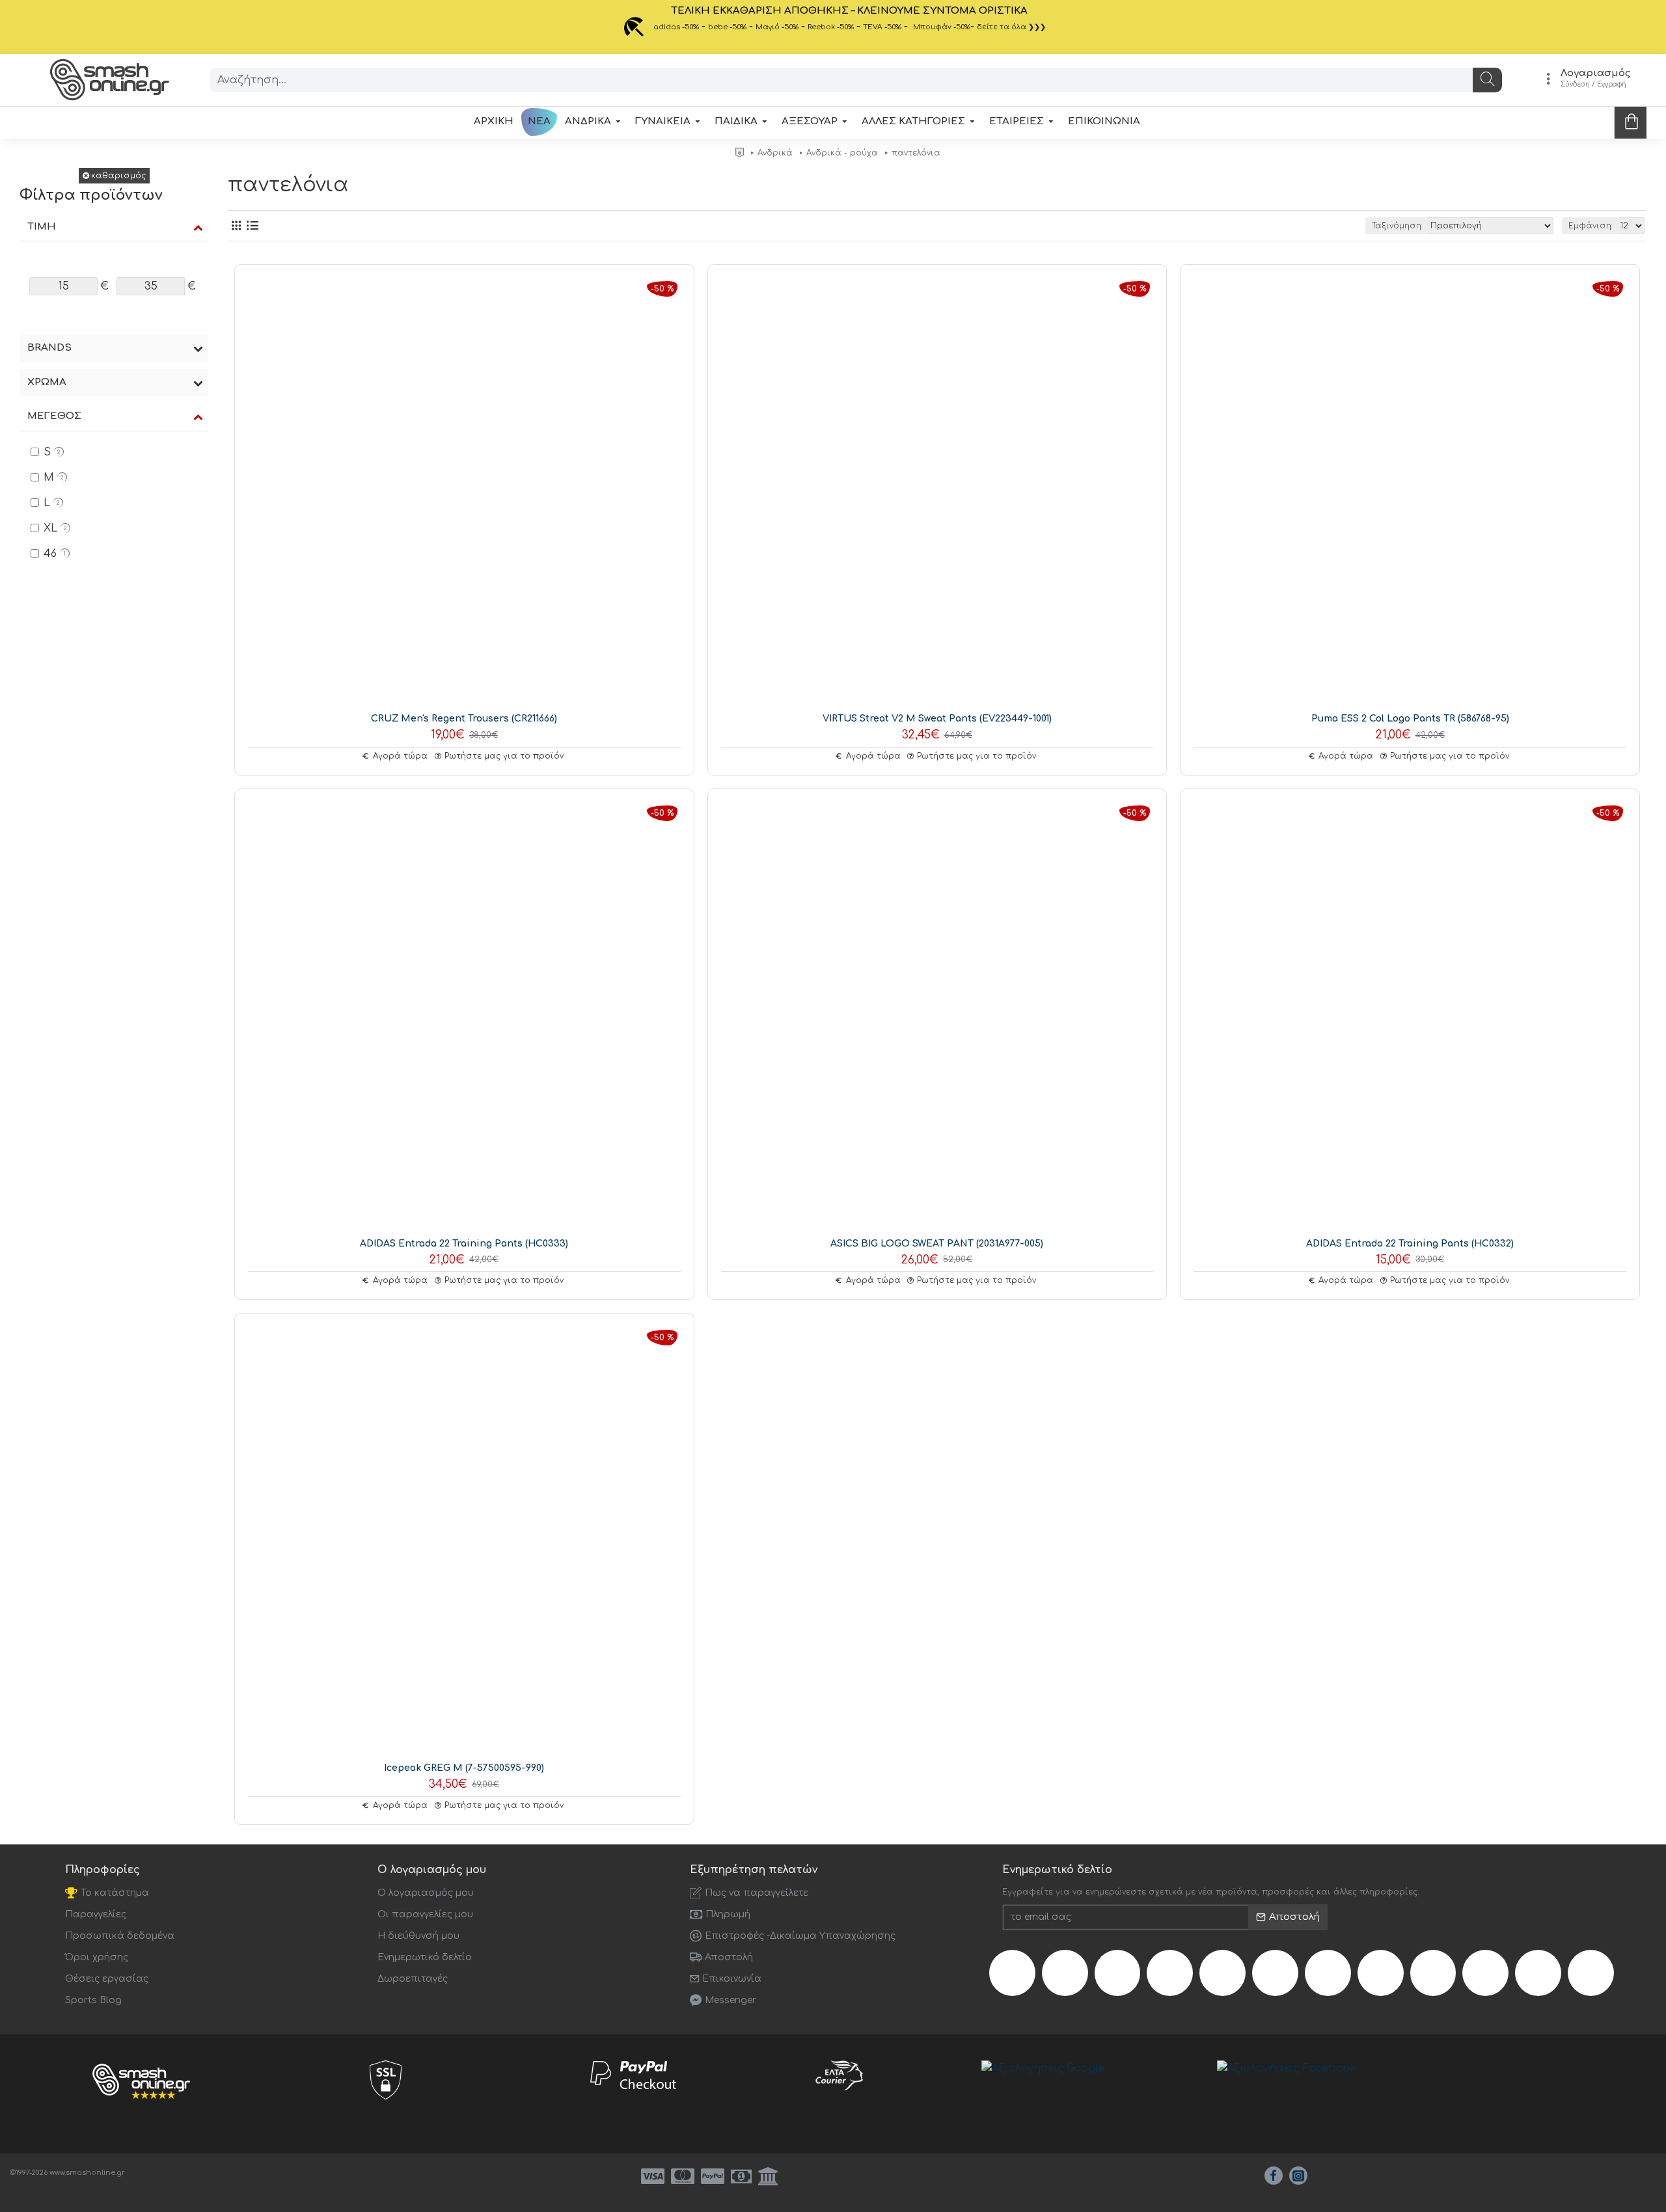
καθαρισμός (118, 176)
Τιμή (42, 227)
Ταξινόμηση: (1397, 226)
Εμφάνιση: (1591, 226)
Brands (49, 348)
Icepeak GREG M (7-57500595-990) (464, 1768)
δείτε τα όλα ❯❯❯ (1011, 27)
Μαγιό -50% (777, 27)
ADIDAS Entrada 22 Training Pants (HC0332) (1410, 1244)
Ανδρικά (775, 153)
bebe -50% (727, 27)
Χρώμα (47, 382)
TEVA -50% (882, 27)
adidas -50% (676, 27)
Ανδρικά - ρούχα (842, 153)
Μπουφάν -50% (942, 27)
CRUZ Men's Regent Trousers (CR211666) (464, 719)
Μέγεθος (54, 416)
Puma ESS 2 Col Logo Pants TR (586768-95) (1410, 719)
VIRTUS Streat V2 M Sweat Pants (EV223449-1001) (937, 719)
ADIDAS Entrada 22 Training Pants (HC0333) (464, 1244)
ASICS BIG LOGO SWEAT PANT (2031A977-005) (937, 1244)
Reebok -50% (831, 27)
